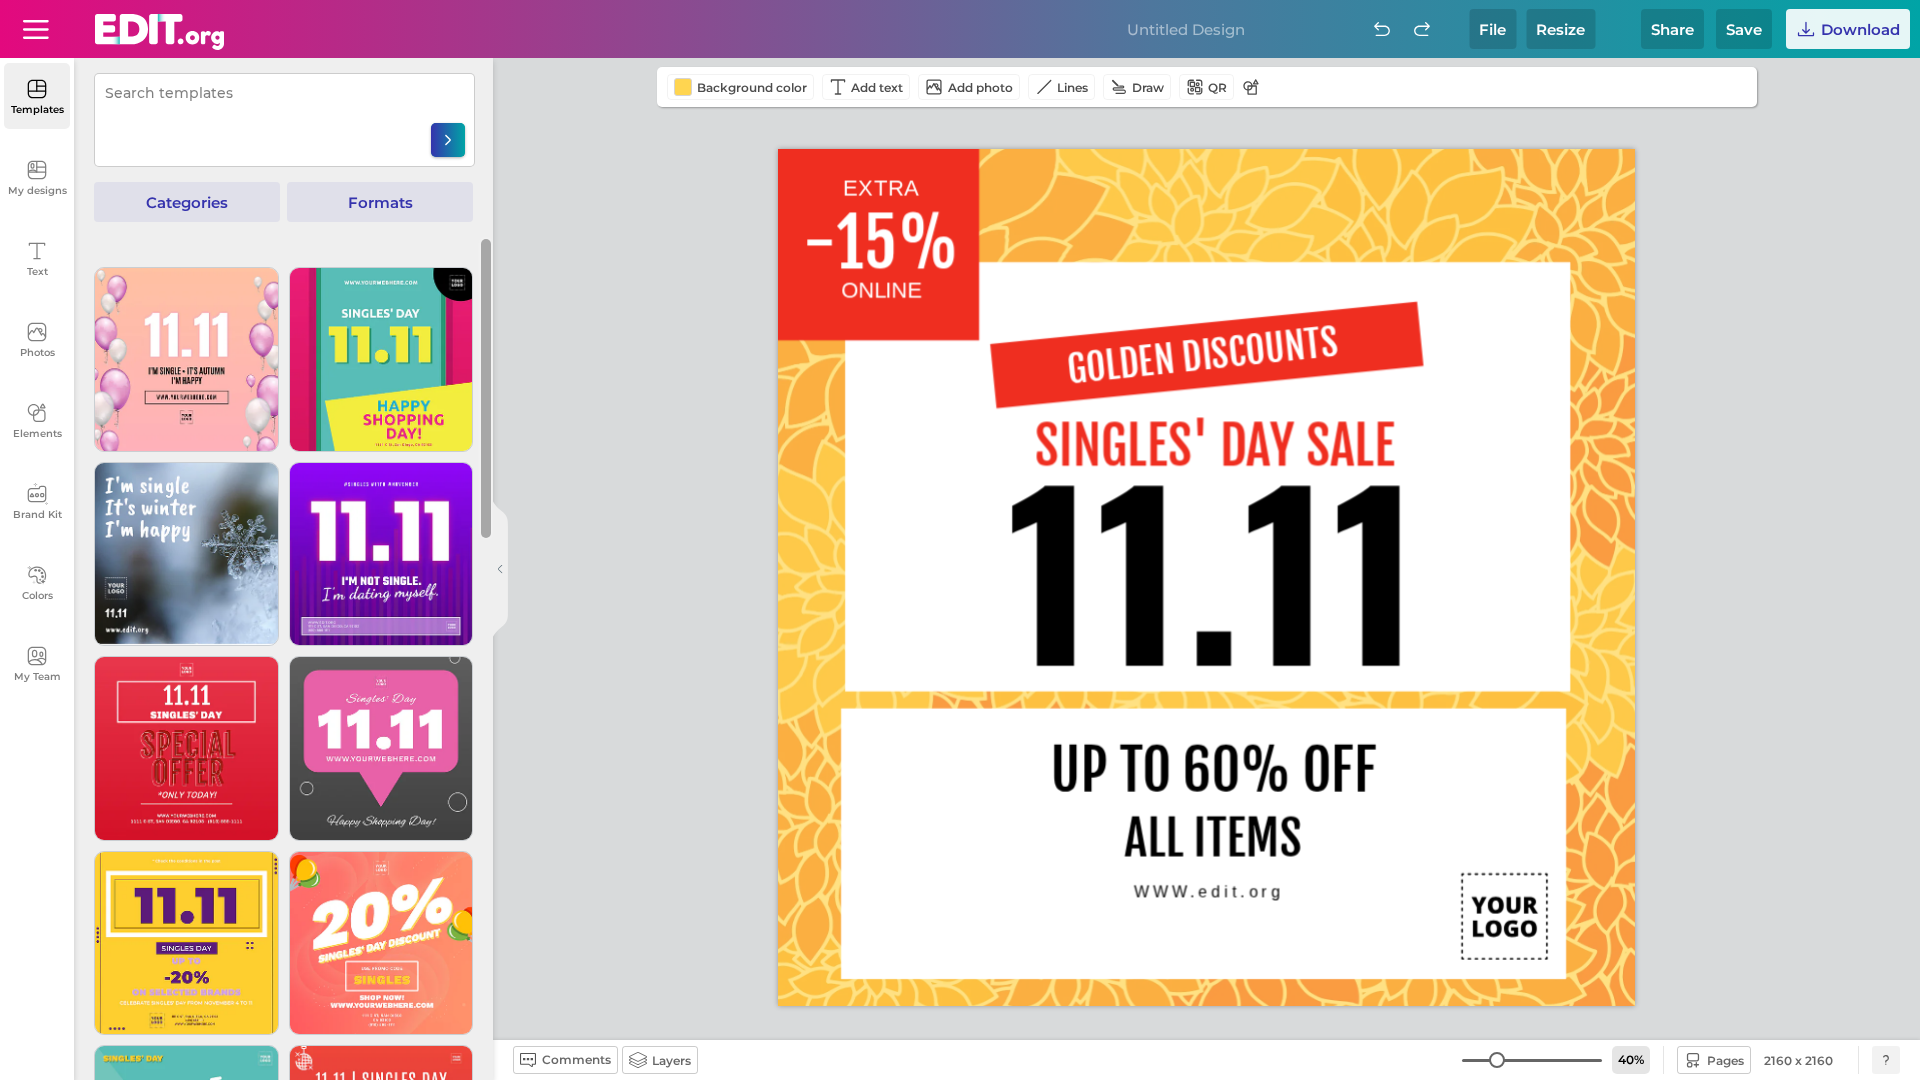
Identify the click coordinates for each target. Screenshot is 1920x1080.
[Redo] (1422, 29)
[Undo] (1382, 29)
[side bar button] (500, 569)
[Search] (448, 140)
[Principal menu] (159, 32)
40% (1631, 1059)
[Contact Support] (1886, 1060)
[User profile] (36, 29)
